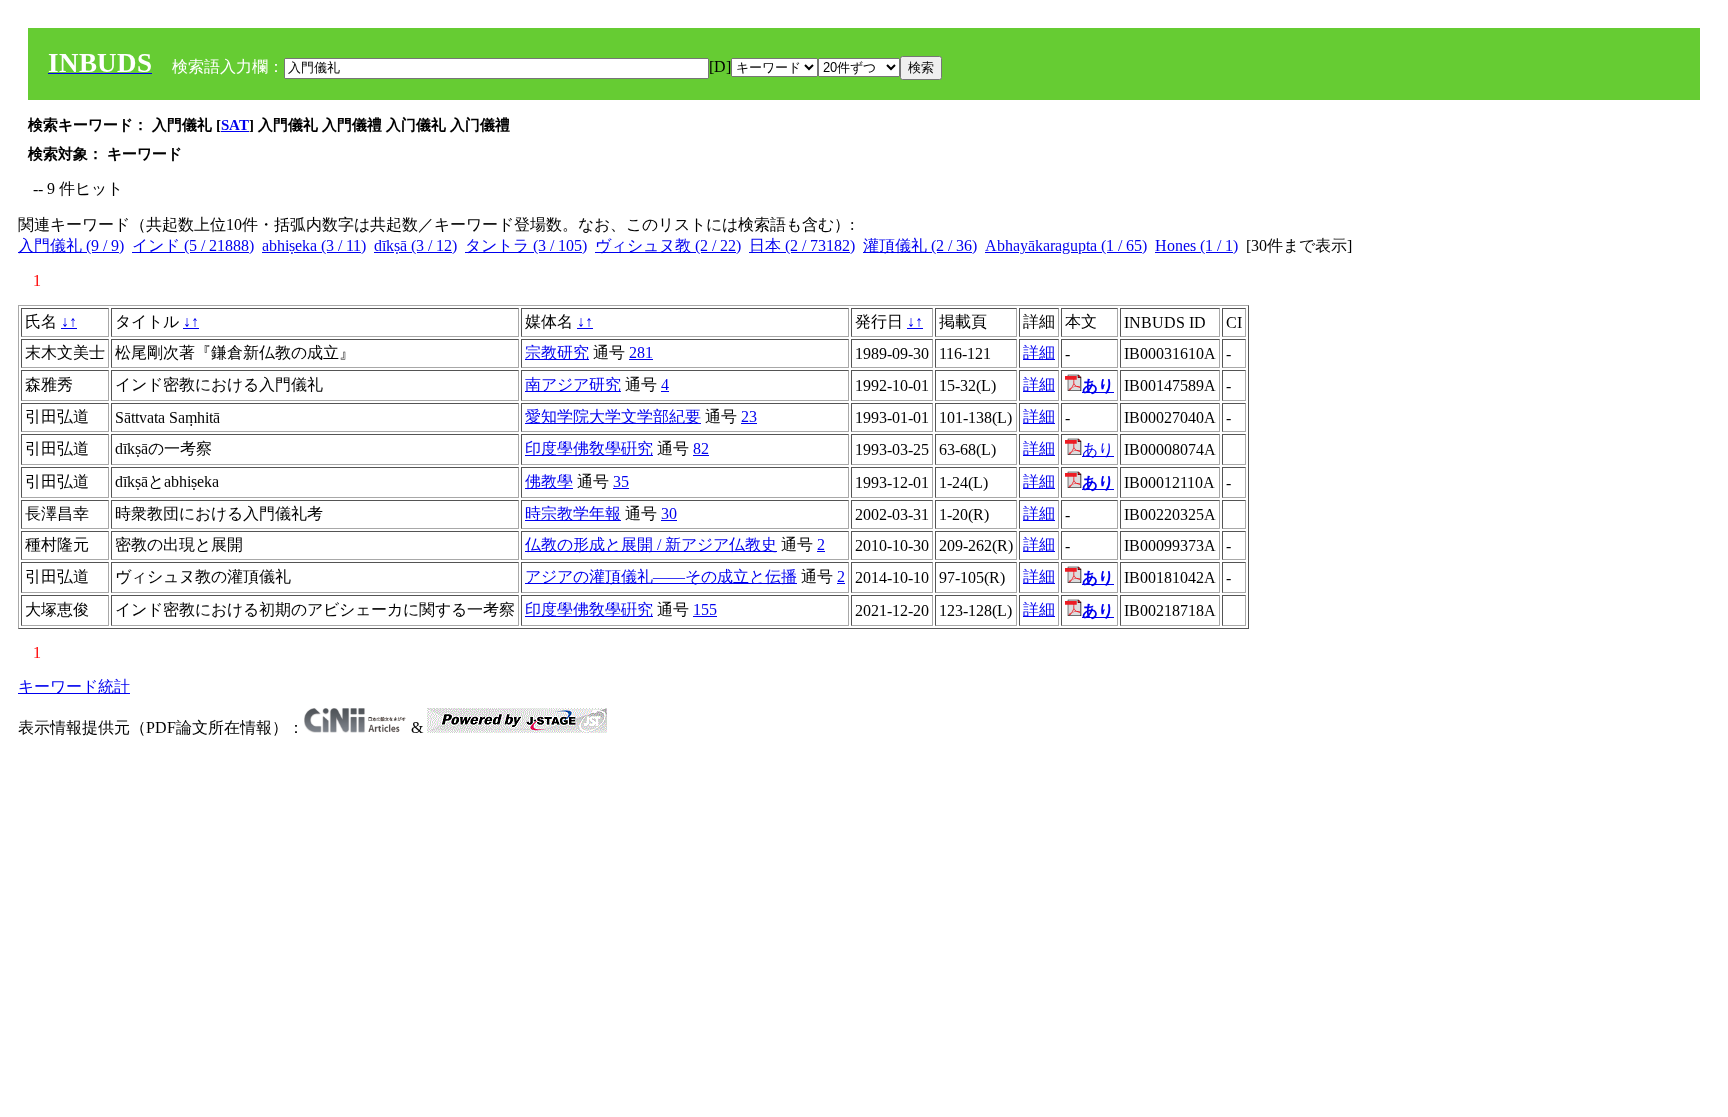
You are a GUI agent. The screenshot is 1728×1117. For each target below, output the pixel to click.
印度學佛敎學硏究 (589, 448)
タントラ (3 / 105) (526, 245)
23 (749, 416)
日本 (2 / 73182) (802, 245)
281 (641, 352)
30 (669, 513)
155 (705, 609)
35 (621, 481)
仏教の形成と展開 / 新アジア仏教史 (651, 544)
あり (1098, 449)
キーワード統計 (74, 686)
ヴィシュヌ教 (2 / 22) (668, 245)
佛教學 (549, 481)
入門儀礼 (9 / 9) (71, 245)
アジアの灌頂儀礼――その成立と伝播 (661, 576)
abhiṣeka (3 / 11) (314, 245)
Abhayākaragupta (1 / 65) (1066, 245)
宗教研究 (557, 352)
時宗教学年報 (573, 513)
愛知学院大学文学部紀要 (613, 416)
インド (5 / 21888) (193, 245)
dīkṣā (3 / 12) (415, 245)
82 (701, 448)
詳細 (1039, 352)
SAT (235, 125)
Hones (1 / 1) (1196, 245)
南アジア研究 (573, 384)
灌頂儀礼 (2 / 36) (920, 245)
